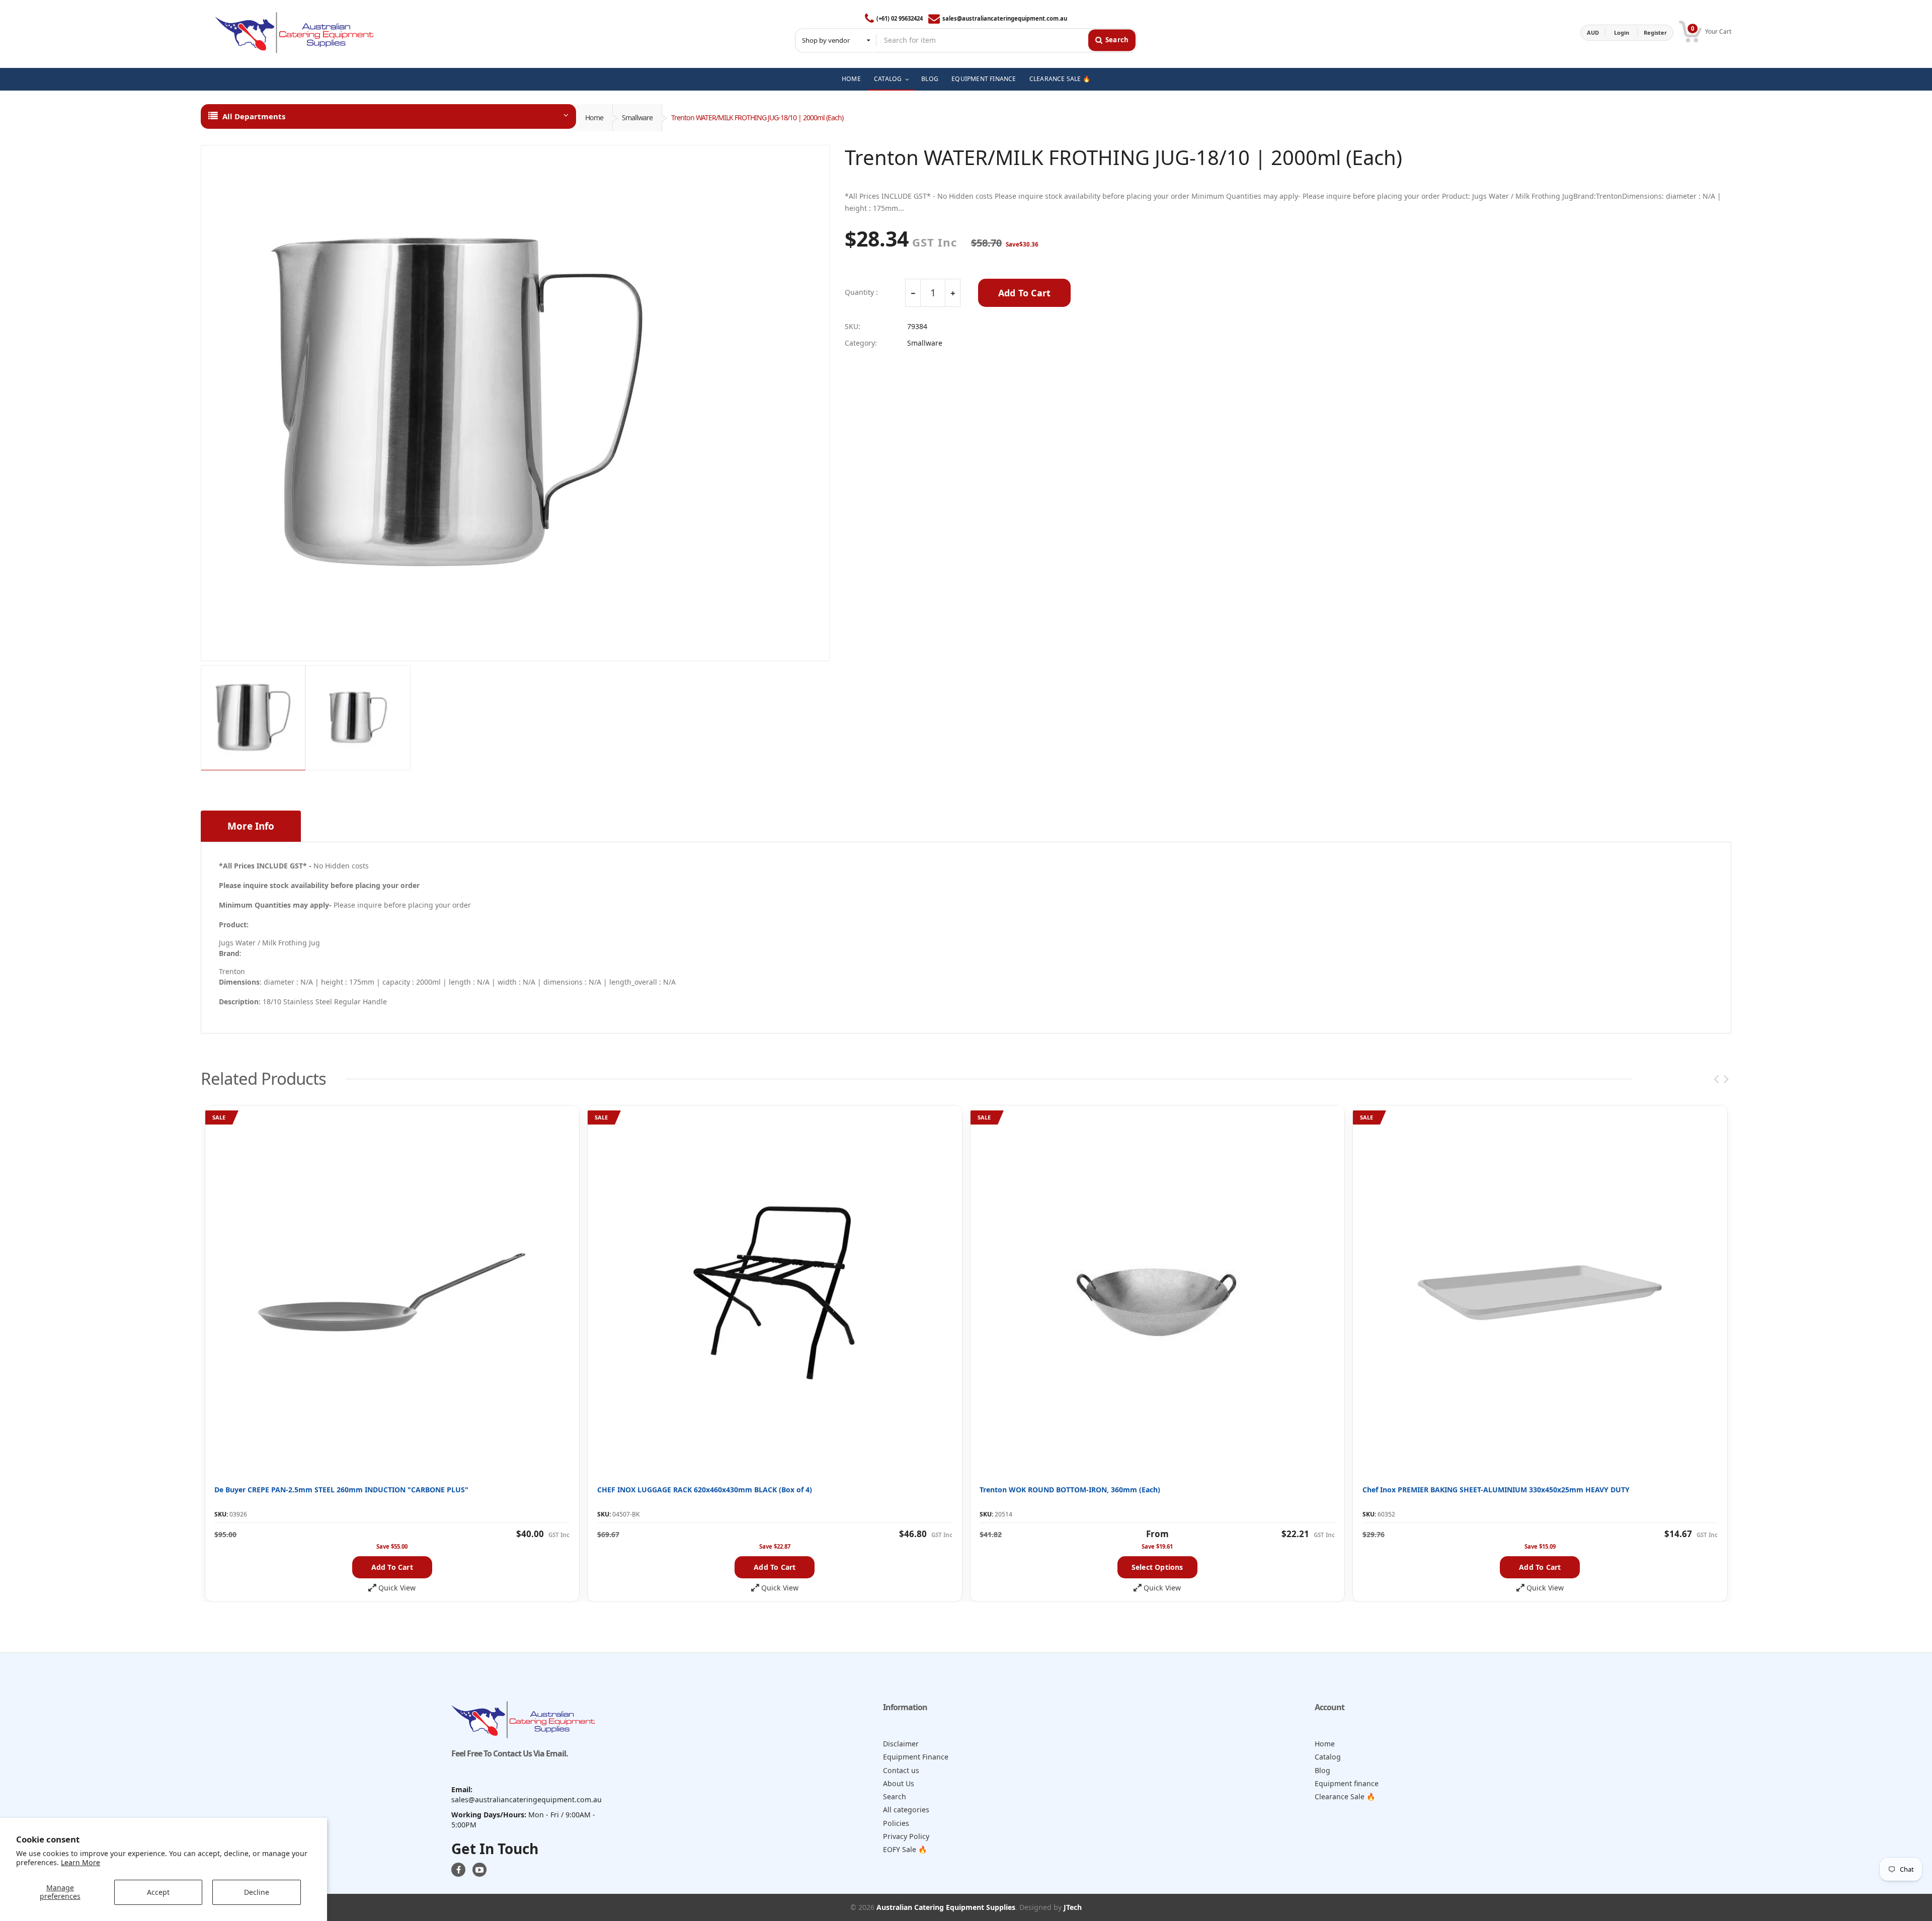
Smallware (637, 117)
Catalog (1328, 1757)
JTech (1073, 1907)
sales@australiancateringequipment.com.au (1005, 18)
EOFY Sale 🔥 (905, 1849)
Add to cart (392, 1567)
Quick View (397, 1588)
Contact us (901, 1770)
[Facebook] (458, 1870)
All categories (906, 1810)
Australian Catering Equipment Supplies (946, 1907)
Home (594, 117)
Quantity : (861, 292)
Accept (158, 1892)
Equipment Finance (916, 1757)
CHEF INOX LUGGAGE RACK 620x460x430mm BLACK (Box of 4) (705, 1490)
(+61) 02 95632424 (900, 18)
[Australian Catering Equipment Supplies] (294, 33)
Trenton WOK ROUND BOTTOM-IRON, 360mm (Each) (1070, 1490)
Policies (896, 1823)
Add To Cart (1024, 293)
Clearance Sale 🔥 (1345, 1796)
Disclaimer (901, 1744)
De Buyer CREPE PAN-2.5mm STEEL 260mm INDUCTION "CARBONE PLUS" (341, 1490)
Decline (257, 1892)
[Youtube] (479, 1870)
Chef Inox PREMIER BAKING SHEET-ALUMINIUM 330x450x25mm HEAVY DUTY (1496, 1490)
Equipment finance (1347, 1783)
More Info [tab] (251, 826)
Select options (1157, 1567)
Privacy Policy (906, 1836)
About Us (899, 1783)
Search (895, 1796)
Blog (1322, 1770)
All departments (254, 116)
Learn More (80, 1862)
